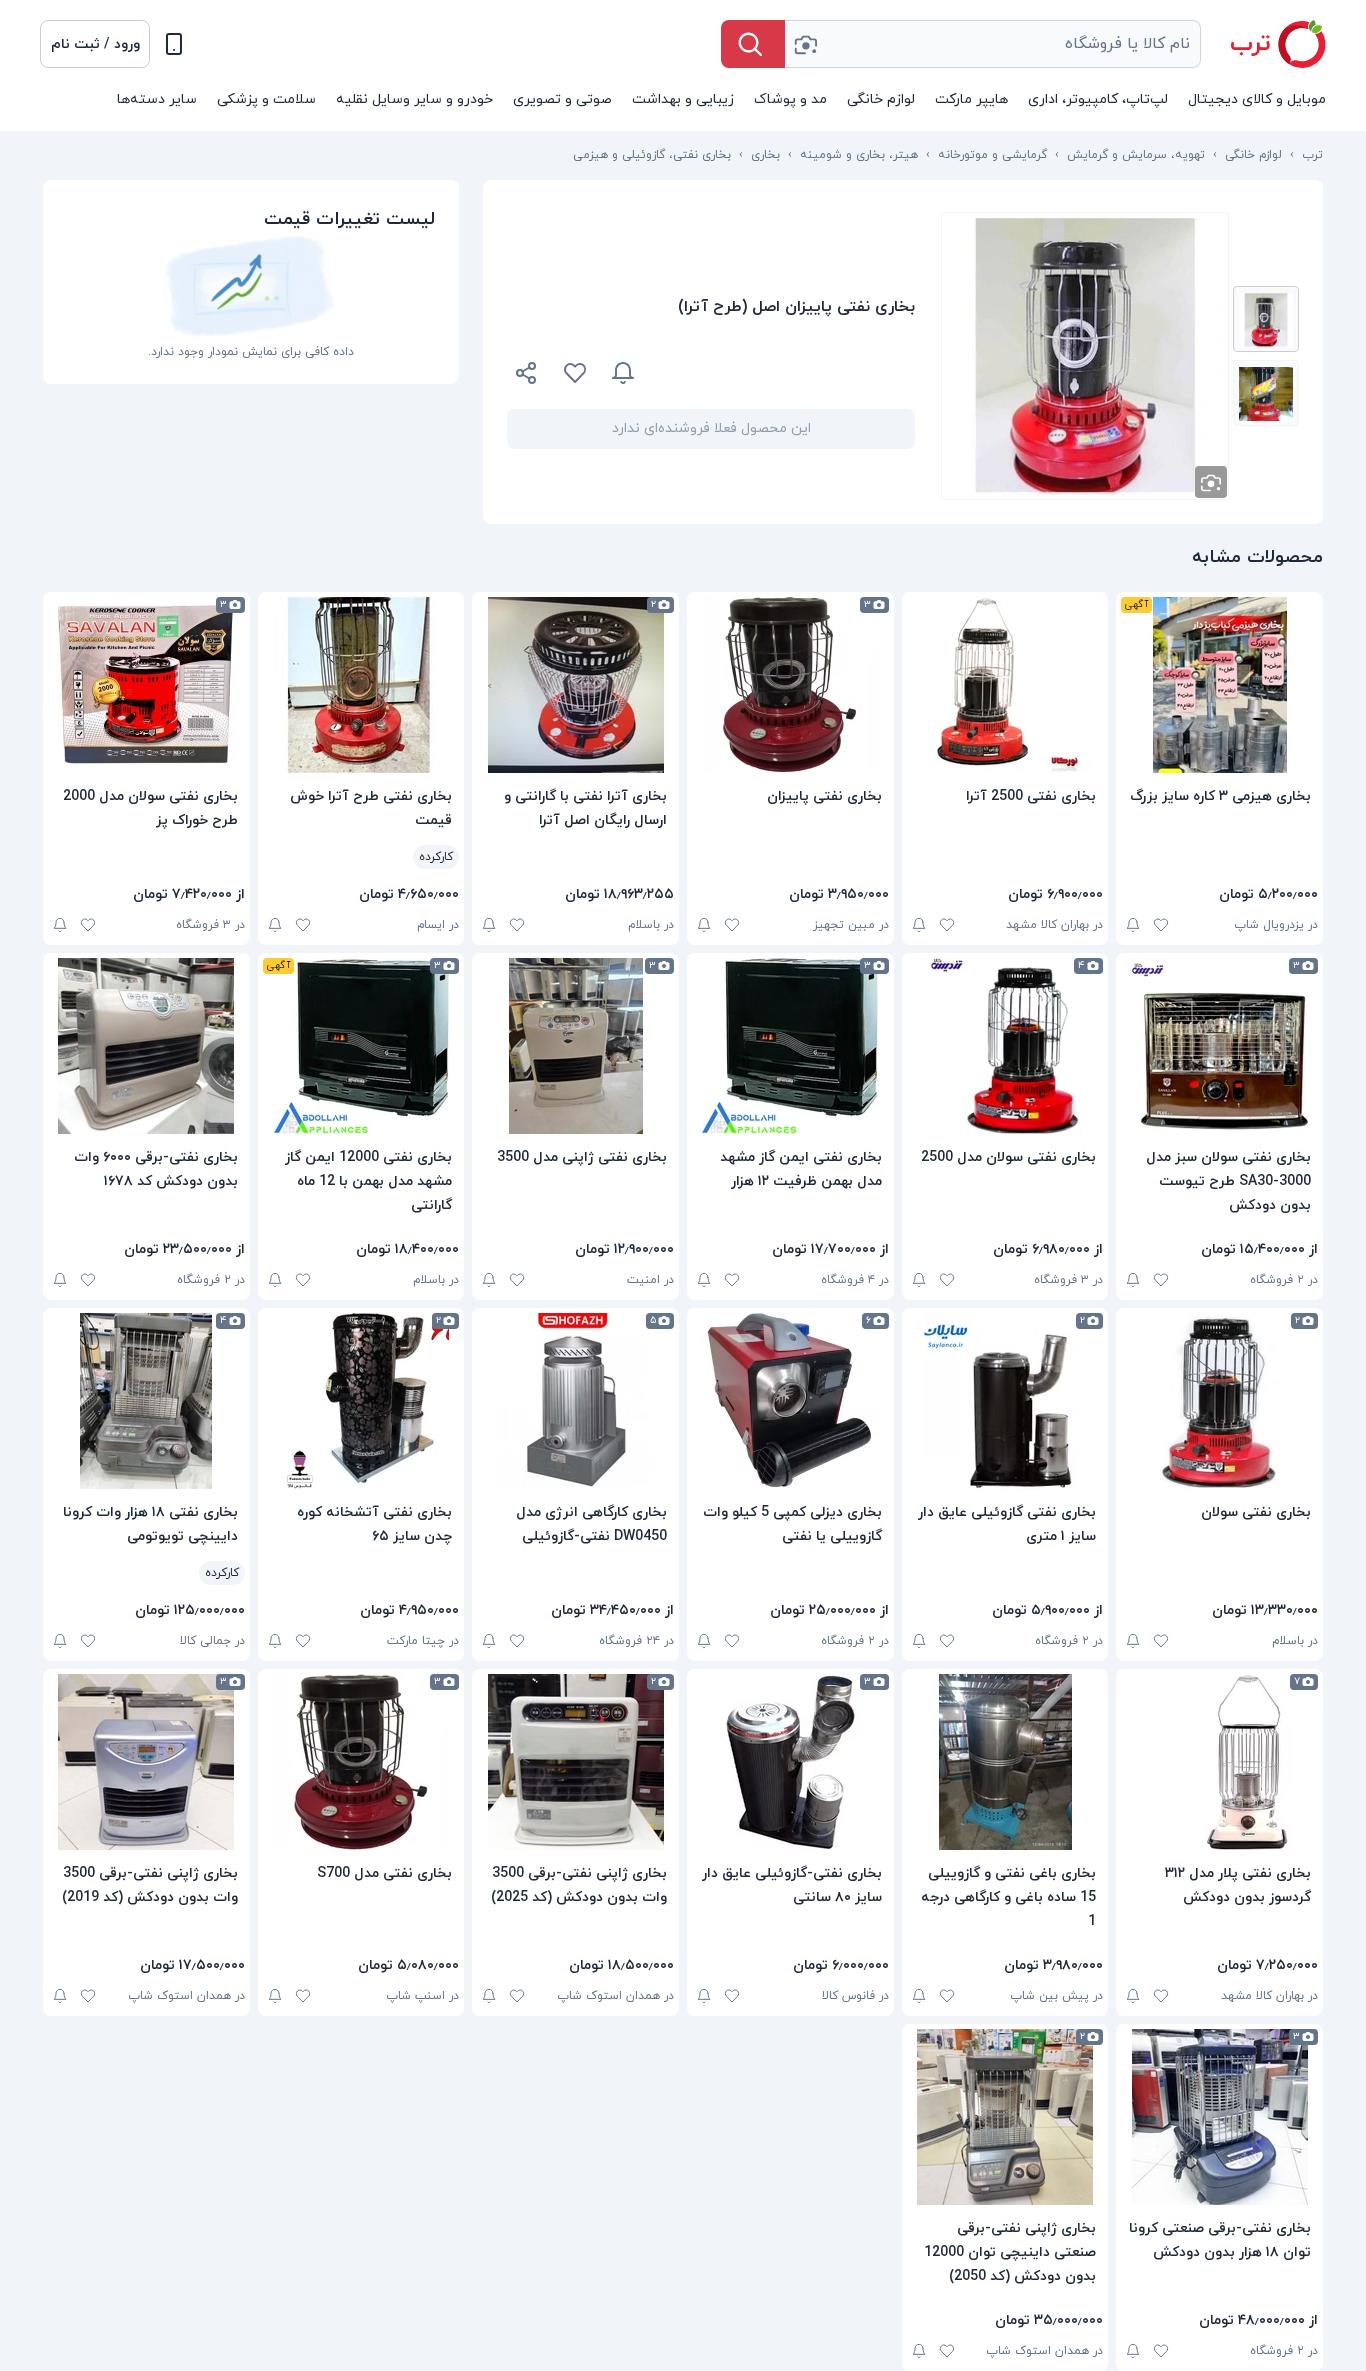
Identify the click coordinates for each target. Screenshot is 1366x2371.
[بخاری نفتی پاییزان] (790, 685)
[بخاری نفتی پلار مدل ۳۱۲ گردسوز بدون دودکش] (1219, 1762)
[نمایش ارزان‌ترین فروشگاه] (787, 373)
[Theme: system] (174, 44)
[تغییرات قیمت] (623, 373)
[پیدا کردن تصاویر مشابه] (1211, 482)
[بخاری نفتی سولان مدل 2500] (1005, 1046)
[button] (95, 44)
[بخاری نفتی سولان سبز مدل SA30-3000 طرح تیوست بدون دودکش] (1219, 1046)
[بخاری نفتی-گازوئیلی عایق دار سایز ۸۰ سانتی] (790, 1762)
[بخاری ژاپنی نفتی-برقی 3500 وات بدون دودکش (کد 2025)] (575, 1762)
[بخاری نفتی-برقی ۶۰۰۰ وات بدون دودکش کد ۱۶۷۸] (146, 1046)
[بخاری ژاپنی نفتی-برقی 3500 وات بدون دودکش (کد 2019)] (146, 1762)
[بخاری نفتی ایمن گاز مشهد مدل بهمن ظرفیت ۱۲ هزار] (790, 1046)
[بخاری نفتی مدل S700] (361, 1762)
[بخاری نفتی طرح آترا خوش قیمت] (361, 685)
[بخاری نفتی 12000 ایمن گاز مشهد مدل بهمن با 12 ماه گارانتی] (361, 1046)
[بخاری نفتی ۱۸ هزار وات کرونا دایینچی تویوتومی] (146, 1401)
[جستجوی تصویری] (805, 44)
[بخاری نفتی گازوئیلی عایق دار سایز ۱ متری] (1005, 1401)
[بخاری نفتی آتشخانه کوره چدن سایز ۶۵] (361, 1401)
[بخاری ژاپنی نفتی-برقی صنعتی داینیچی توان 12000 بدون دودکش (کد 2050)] (1005, 2117)
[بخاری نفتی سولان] (1219, 1401)
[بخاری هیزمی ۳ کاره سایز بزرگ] (1219, 685)
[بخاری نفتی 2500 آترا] (1005, 685)
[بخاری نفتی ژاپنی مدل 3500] (575, 1046)
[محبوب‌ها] (575, 373)
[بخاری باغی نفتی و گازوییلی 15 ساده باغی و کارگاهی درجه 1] (1005, 1762)
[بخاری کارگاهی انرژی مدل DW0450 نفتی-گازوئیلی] (575, 1401)
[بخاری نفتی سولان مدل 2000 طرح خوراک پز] (146, 685)
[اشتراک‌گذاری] (527, 376)
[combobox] (993, 44)
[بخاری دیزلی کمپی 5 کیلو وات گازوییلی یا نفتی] (790, 1401)
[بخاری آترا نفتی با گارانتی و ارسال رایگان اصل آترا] (575, 685)
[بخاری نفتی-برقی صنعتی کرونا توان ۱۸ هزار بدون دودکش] (1219, 2117)
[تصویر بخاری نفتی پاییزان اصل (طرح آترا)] (1266, 319)
